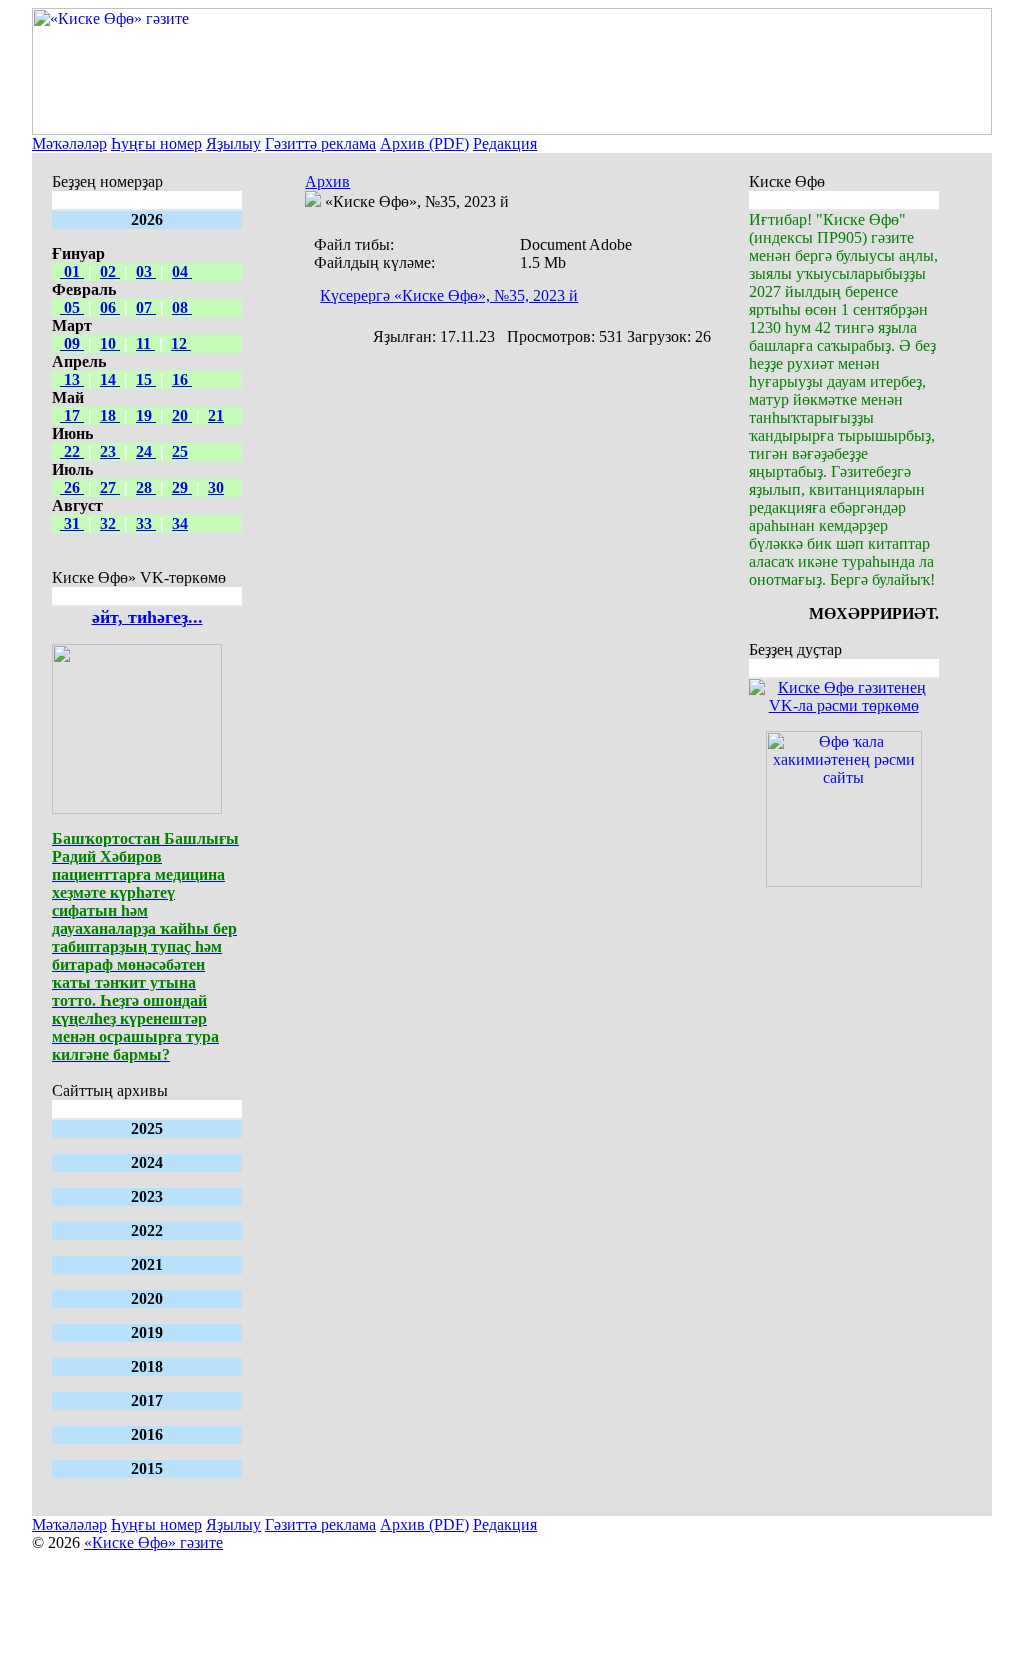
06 (110, 307)
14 (110, 379)
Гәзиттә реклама (320, 143)
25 (180, 451)
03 (146, 271)
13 (72, 379)
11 (145, 343)
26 (72, 487)
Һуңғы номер (156, 143)
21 (216, 415)
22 (72, 451)
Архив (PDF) (424, 143)
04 (182, 271)
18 (110, 415)
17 (72, 415)
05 (72, 307)
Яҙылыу (233, 143)
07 (146, 307)
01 (72, 271)
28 (146, 487)
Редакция (505, 143)
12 (181, 343)
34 (180, 523)
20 (182, 415)
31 (72, 523)
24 (146, 451)
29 (182, 487)
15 (146, 379)
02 (110, 271)
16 (182, 379)
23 (110, 451)
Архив (327, 181)
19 (146, 415)
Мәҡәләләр (69, 143)
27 (110, 487)
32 (110, 523)
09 (72, 343)
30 (216, 487)
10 (110, 343)
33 (146, 523)
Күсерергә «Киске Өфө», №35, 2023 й (449, 295)
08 (182, 307)
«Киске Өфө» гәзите (153, 1542)
